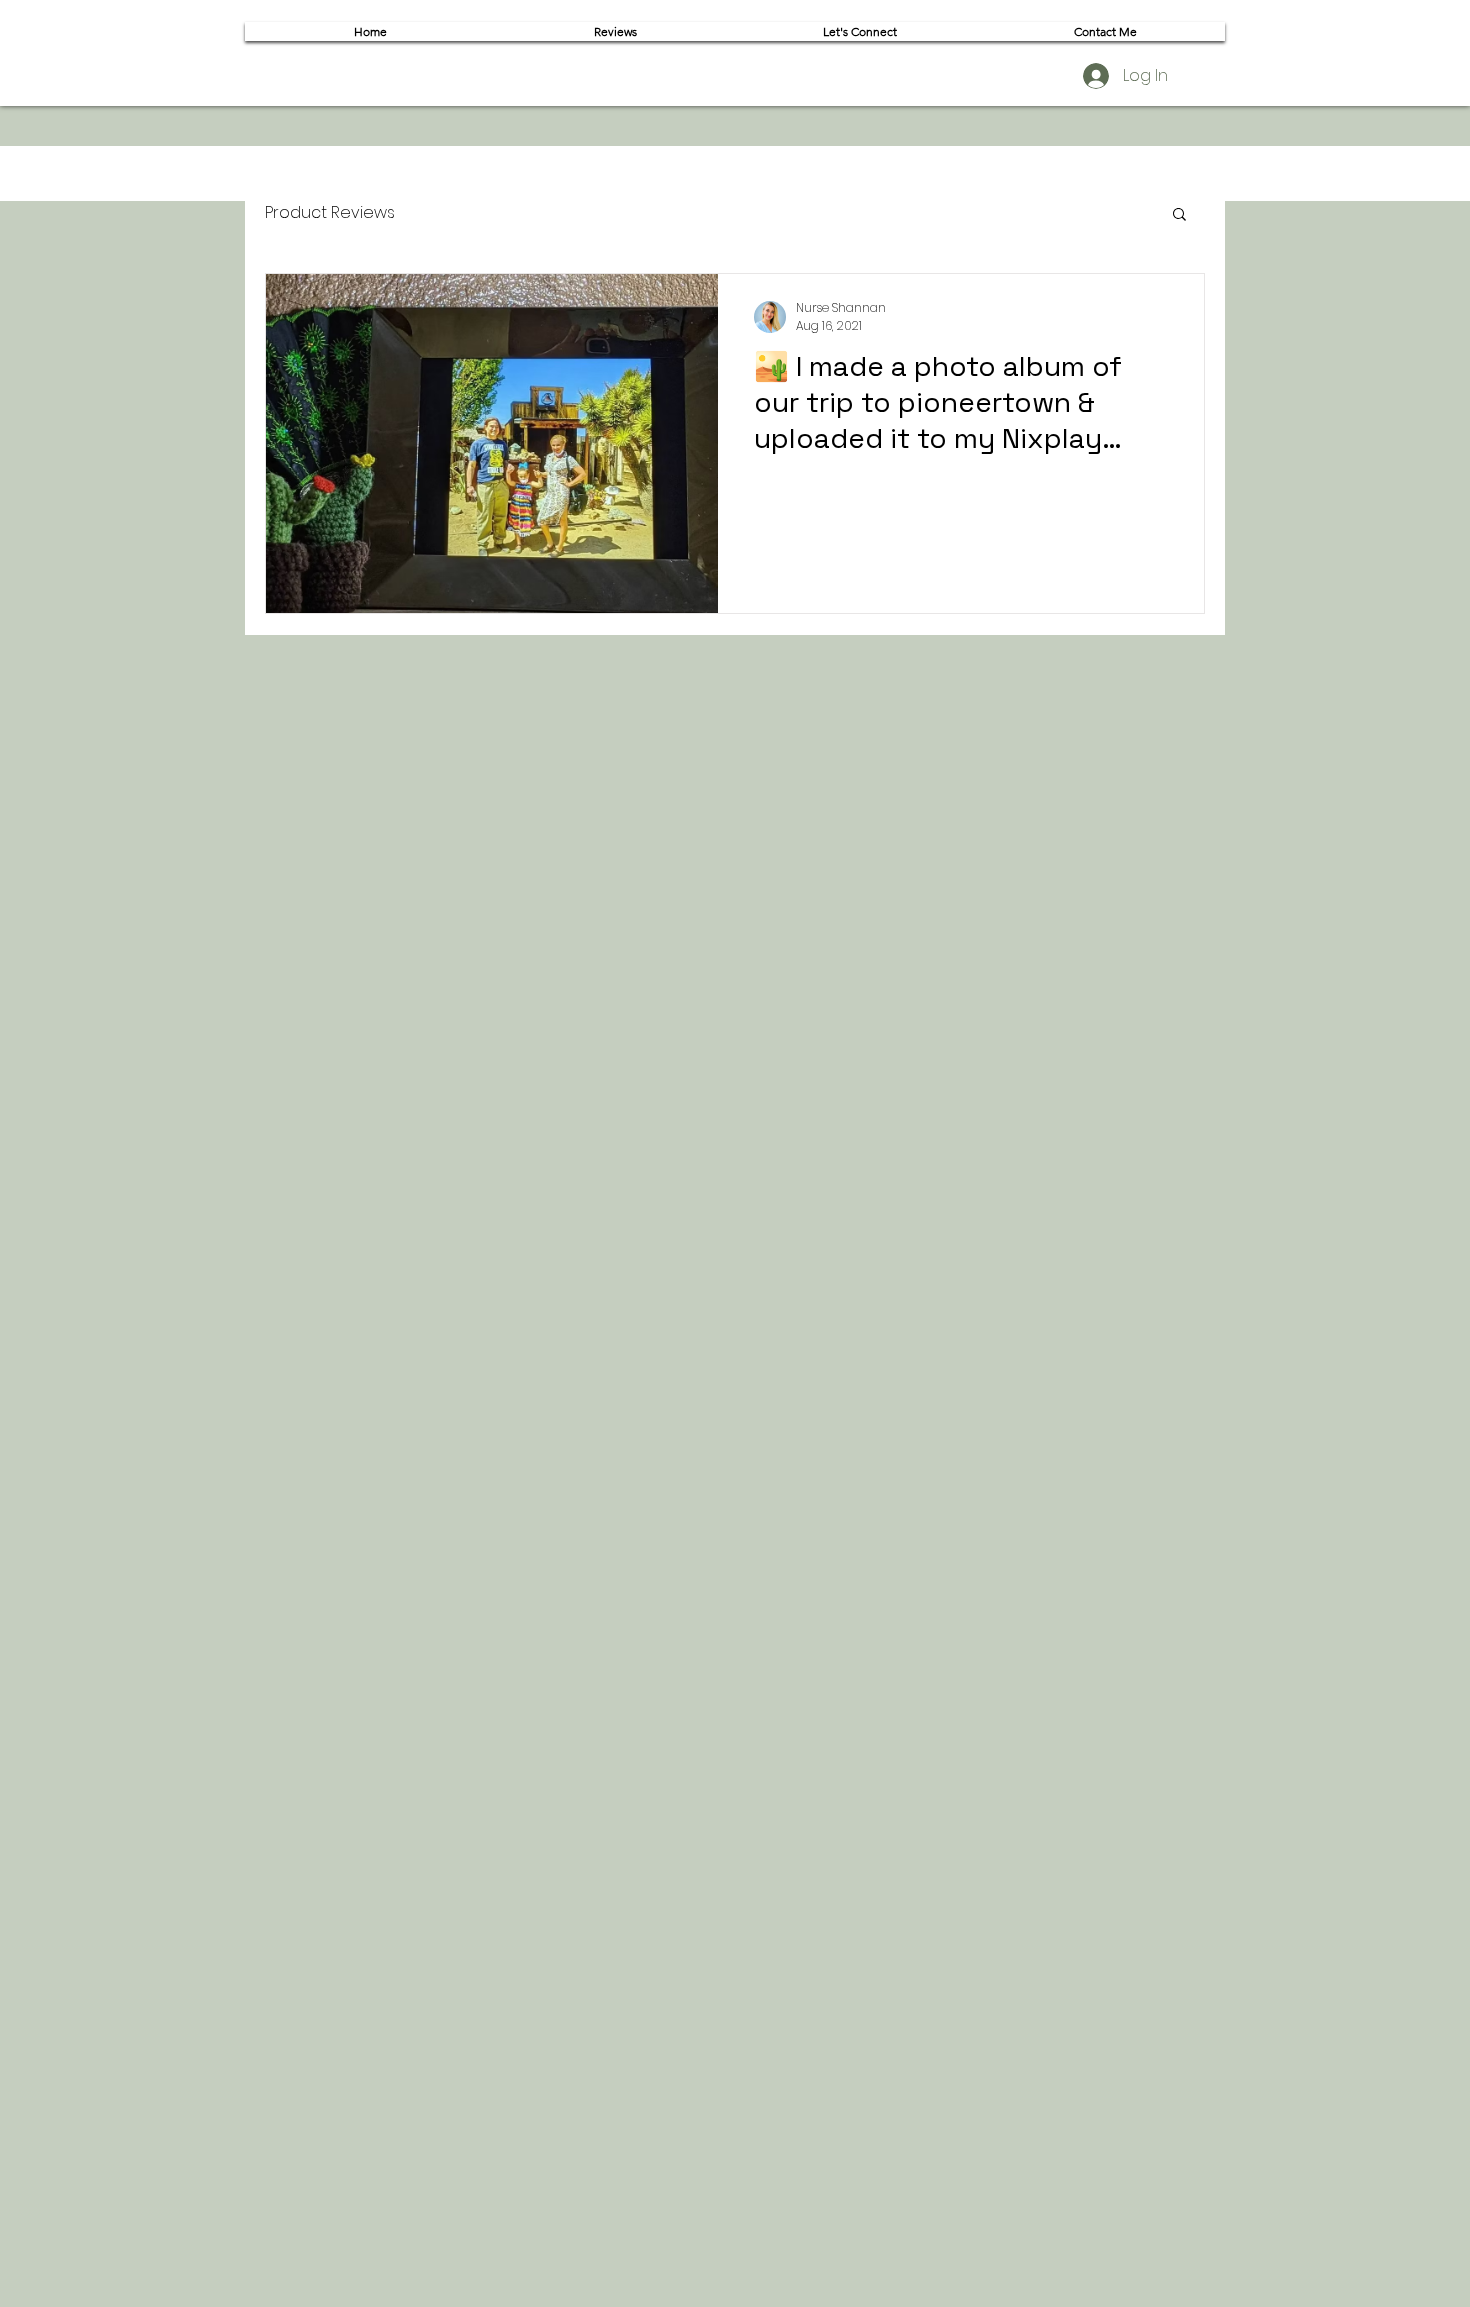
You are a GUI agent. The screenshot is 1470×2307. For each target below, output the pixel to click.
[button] (1179, 215)
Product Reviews (330, 213)
